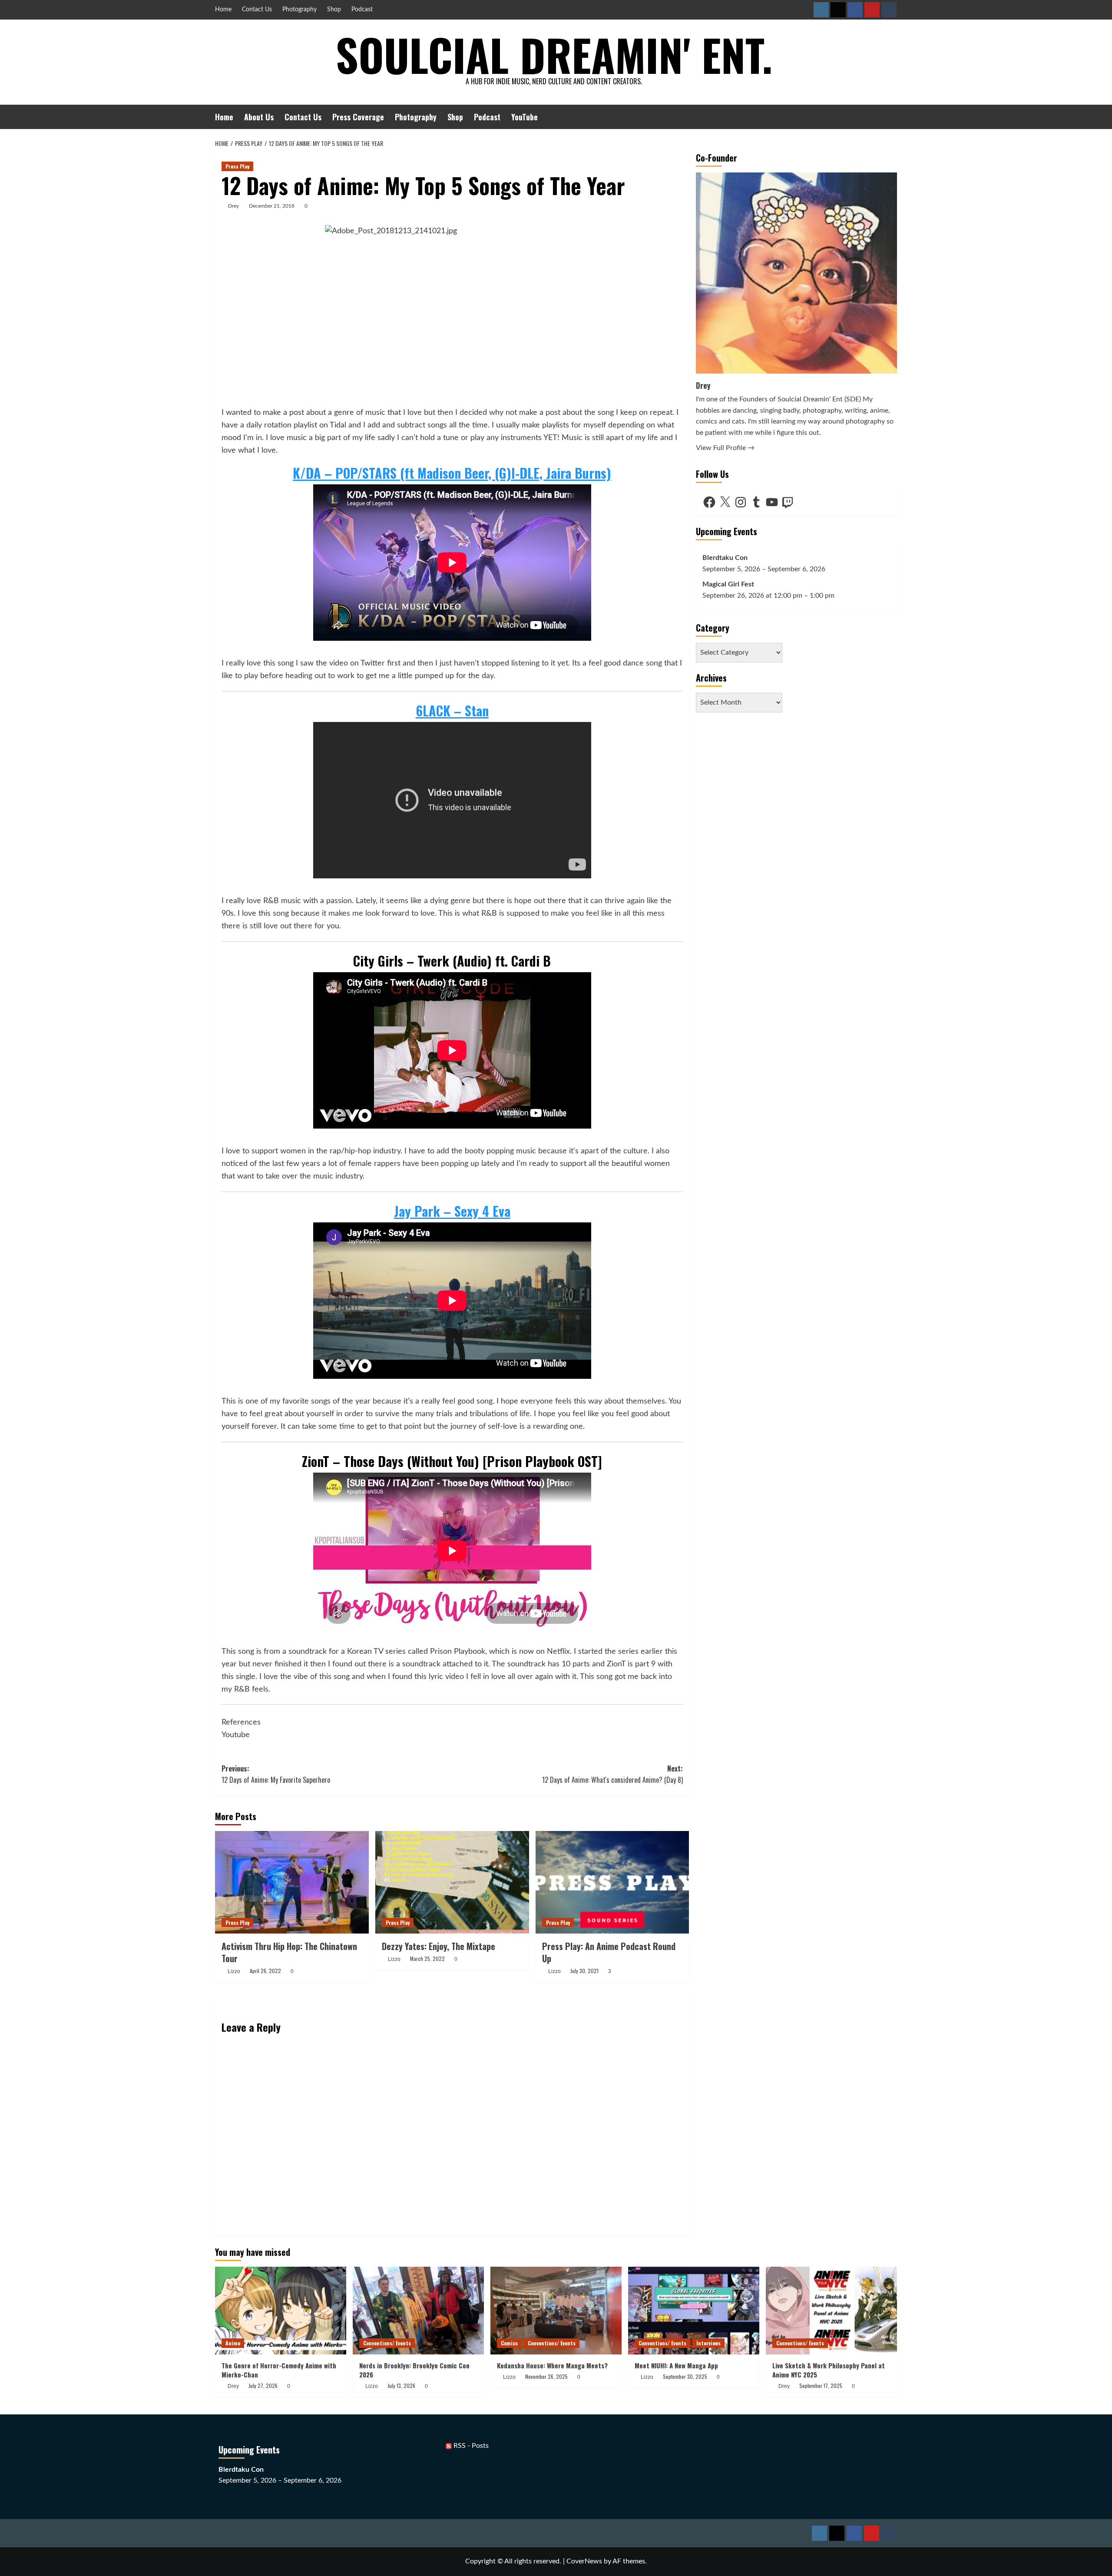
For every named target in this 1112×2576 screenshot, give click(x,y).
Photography (300, 10)
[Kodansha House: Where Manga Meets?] (556, 2310)
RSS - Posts (470, 2446)
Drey (233, 206)
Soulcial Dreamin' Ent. (554, 54)
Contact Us (257, 10)
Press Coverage (358, 117)
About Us (259, 117)
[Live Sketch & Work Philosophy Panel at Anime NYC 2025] (831, 2310)
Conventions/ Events (387, 2343)
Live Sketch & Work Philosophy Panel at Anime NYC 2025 (829, 2370)
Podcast (362, 10)
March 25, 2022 (427, 1958)
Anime (233, 2343)
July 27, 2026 (263, 2386)
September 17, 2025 (821, 2386)
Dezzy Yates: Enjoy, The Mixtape (439, 1946)
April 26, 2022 (265, 1971)
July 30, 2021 (584, 1971)
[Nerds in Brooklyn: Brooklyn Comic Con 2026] (418, 2310)
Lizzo (234, 1971)
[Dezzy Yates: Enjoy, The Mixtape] (452, 1882)
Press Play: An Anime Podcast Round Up (609, 1952)
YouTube (525, 117)
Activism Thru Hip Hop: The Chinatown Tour (289, 1952)
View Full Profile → (725, 448)
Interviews (708, 2343)
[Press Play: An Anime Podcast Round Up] (612, 1882)
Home (223, 10)
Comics (509, 2343)
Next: (612, 1774)
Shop (334, 10)
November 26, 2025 (546, 2376)
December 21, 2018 (272, 206)
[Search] (892, 117)
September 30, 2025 (685, 2376)
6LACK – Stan (452, 710)
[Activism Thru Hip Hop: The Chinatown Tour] (292, 1882)
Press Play (237, 166)
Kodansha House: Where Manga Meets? (552, 2365)
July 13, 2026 (401, 2386)
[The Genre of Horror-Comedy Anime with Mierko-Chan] (281, 2310)
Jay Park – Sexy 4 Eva (452, 1211)
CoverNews (584, 2561)
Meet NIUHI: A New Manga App (676, 2365)
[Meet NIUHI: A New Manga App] (694, 2310)
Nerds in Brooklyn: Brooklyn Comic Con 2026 (414, 2370)
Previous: (276, 1774)
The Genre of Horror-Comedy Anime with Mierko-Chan (279, 2370)
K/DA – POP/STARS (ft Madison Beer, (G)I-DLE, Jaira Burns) (452, 473)
